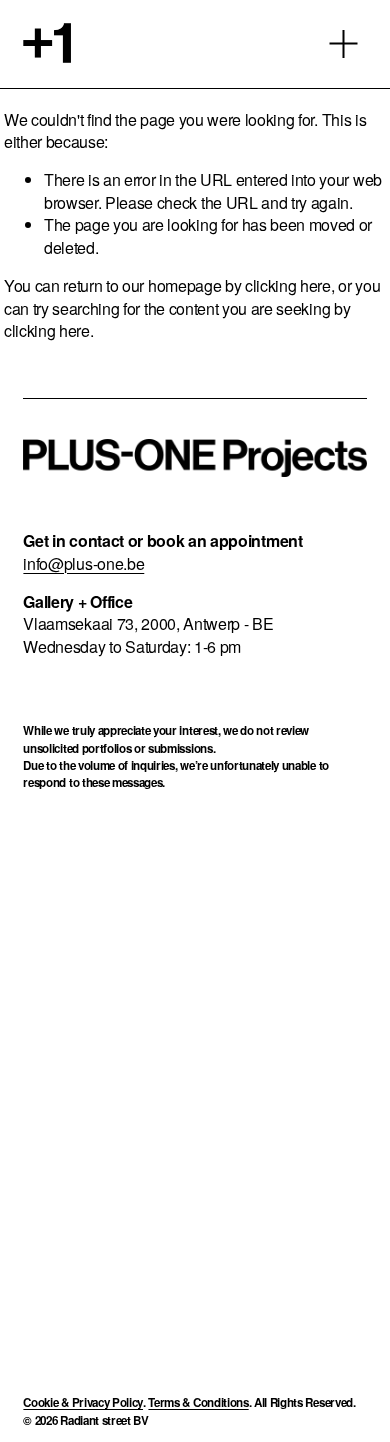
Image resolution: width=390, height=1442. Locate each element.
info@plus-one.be (83, 564)
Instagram (147, 898)
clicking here (288, 285)
